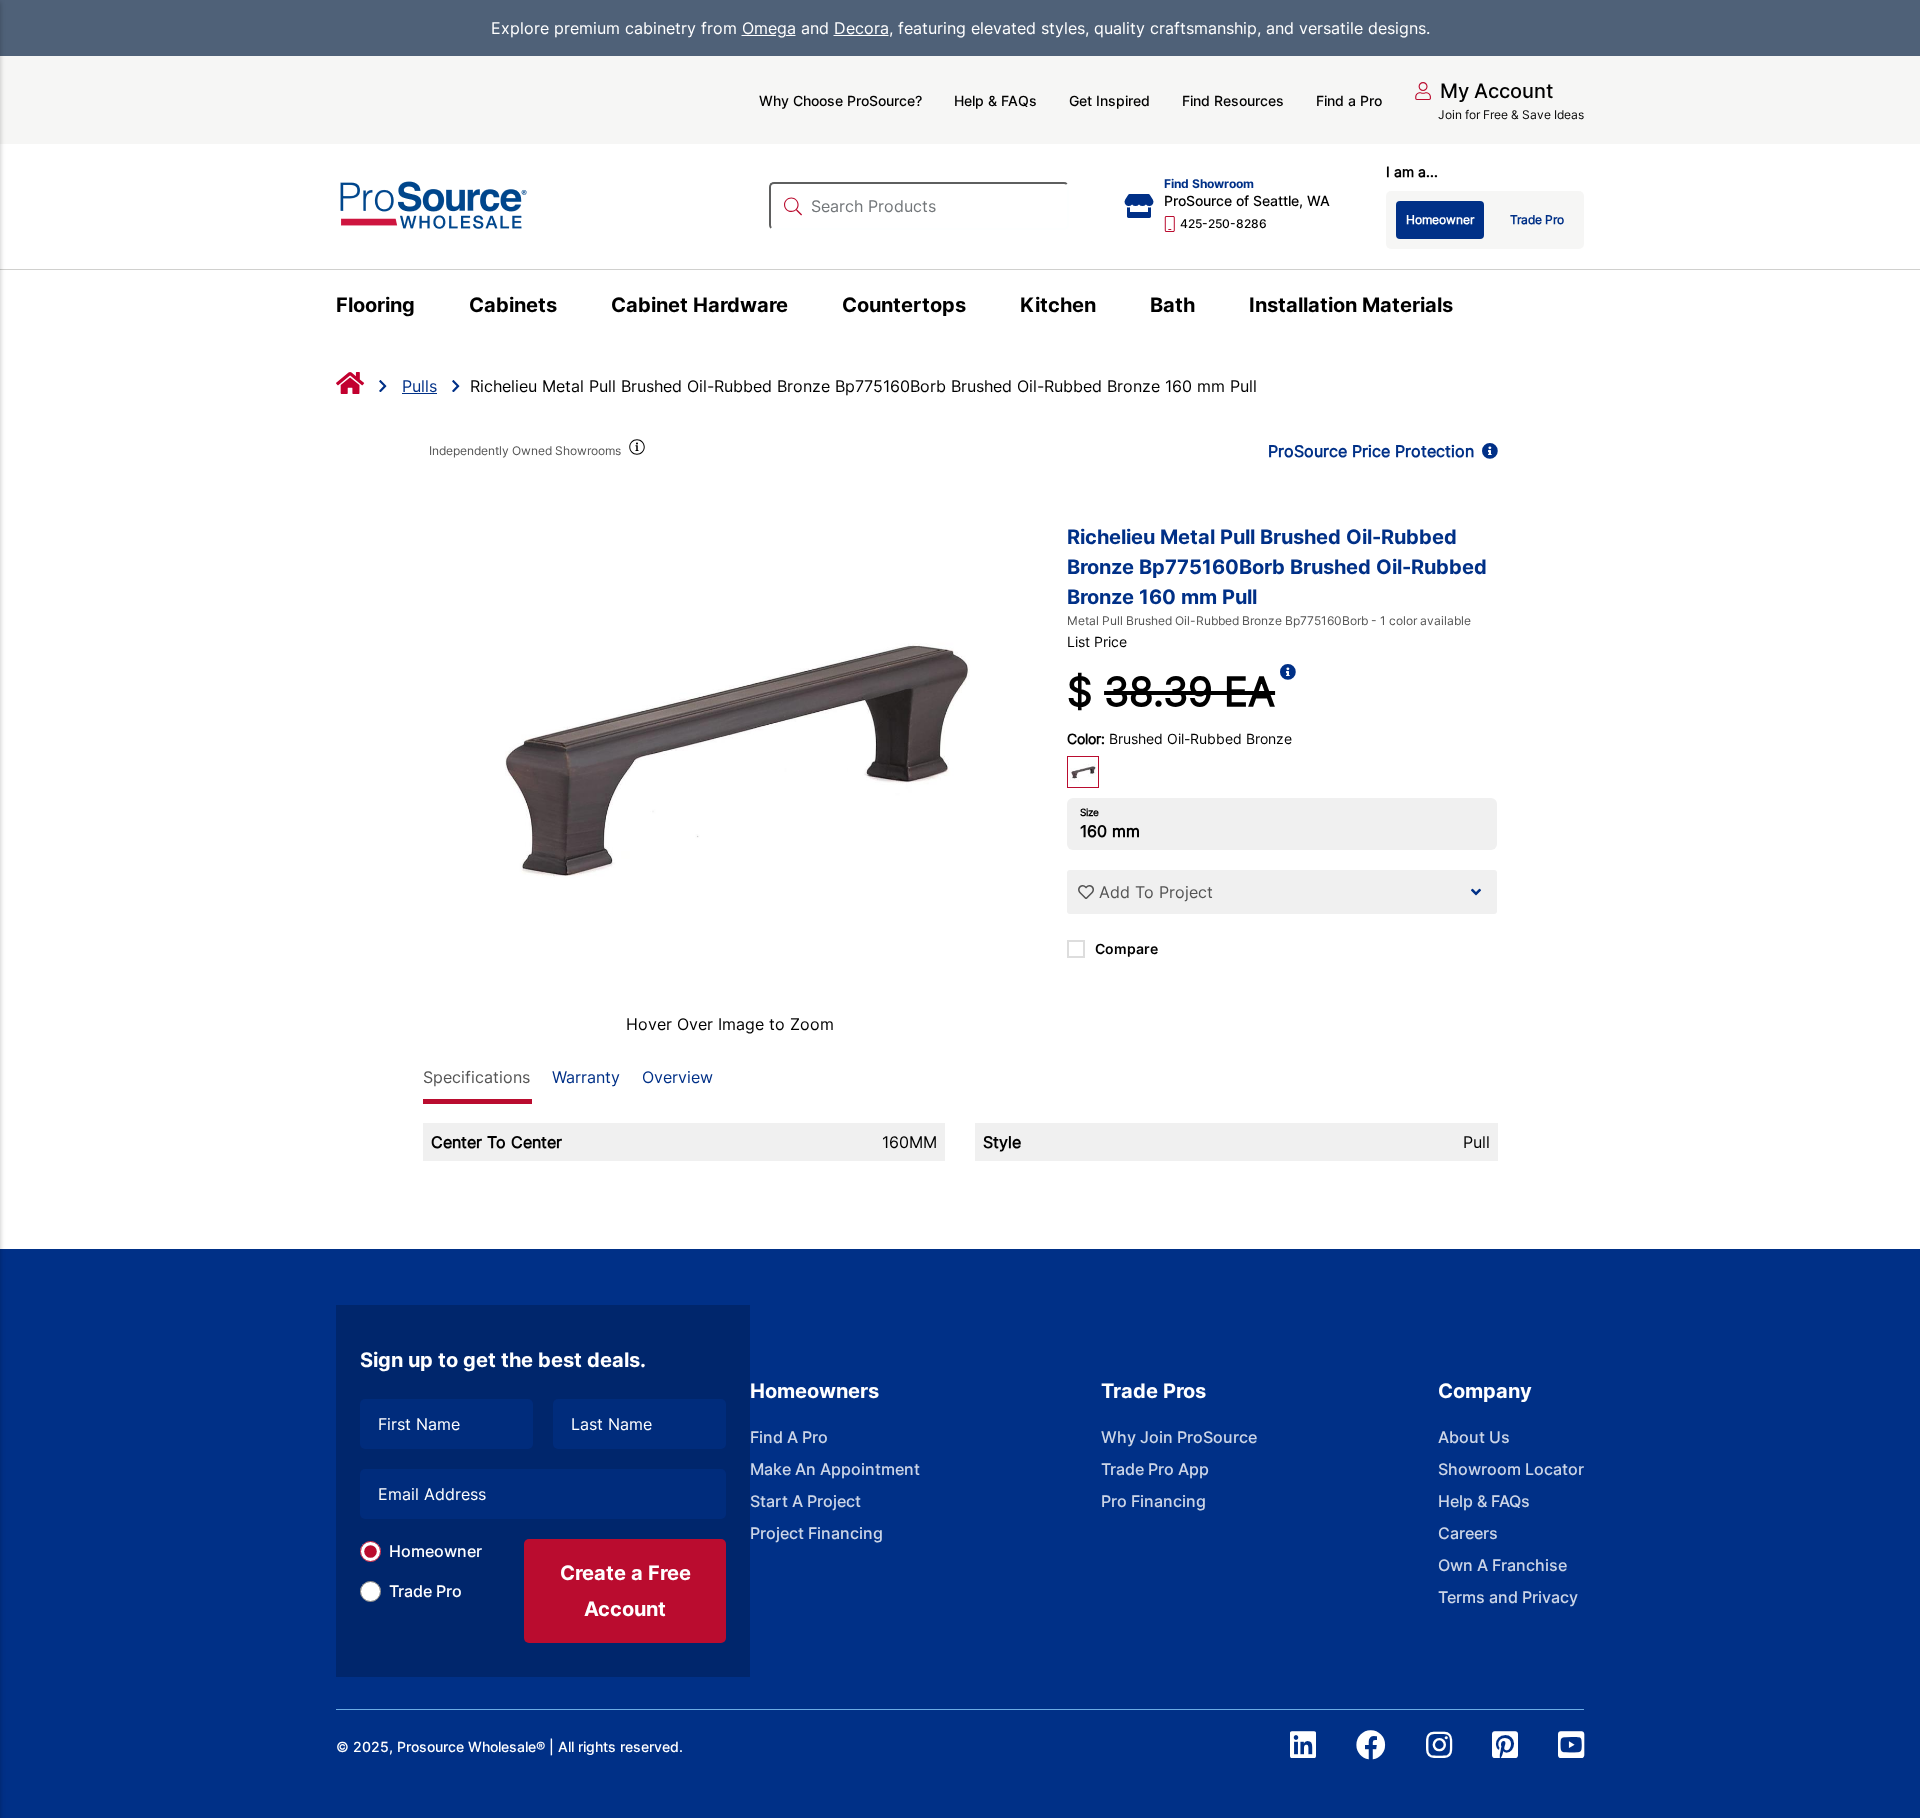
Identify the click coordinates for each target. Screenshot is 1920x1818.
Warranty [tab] (586, 1077)
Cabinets (513, 305)
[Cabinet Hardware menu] (799, 308)
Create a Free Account (625, 1591)
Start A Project (805, 1501)
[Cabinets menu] (568, 308)
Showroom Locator (1511, 1469)
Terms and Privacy (1508, 1597)
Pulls (419, 386)
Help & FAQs (995, 100)
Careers (1468, 1533)
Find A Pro (789, 1437)
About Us (1474, 1437)
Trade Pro (425, 1591)
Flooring (375, 305)
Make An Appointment (835, 1469)
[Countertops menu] (977, 308)
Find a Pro (1349, 100)
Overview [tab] (677, 1077)
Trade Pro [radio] (1537, 219)
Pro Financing (1153, 1501)
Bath (1172, 305)
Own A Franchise (1502, 1565)
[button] (1483, 91)
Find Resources (1233, 100)
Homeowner (435, 1551)
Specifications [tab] (476, 1077)
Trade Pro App (1155, 1469)
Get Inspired (1109, 100)
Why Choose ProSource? (840, 100)
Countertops (904, 305)
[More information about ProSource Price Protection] (1486, 451)
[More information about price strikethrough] (1288, 692)
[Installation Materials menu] (1464, 308)
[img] (636, 451)
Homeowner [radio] (1440, 219)
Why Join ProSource (1179, 1437)
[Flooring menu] (426, 308)
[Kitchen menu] (1107, 308)
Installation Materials (1351, 305)
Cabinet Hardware (699, 305)
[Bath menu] (1206, 308)
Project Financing (816, 1533)
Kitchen (1058, 305)
